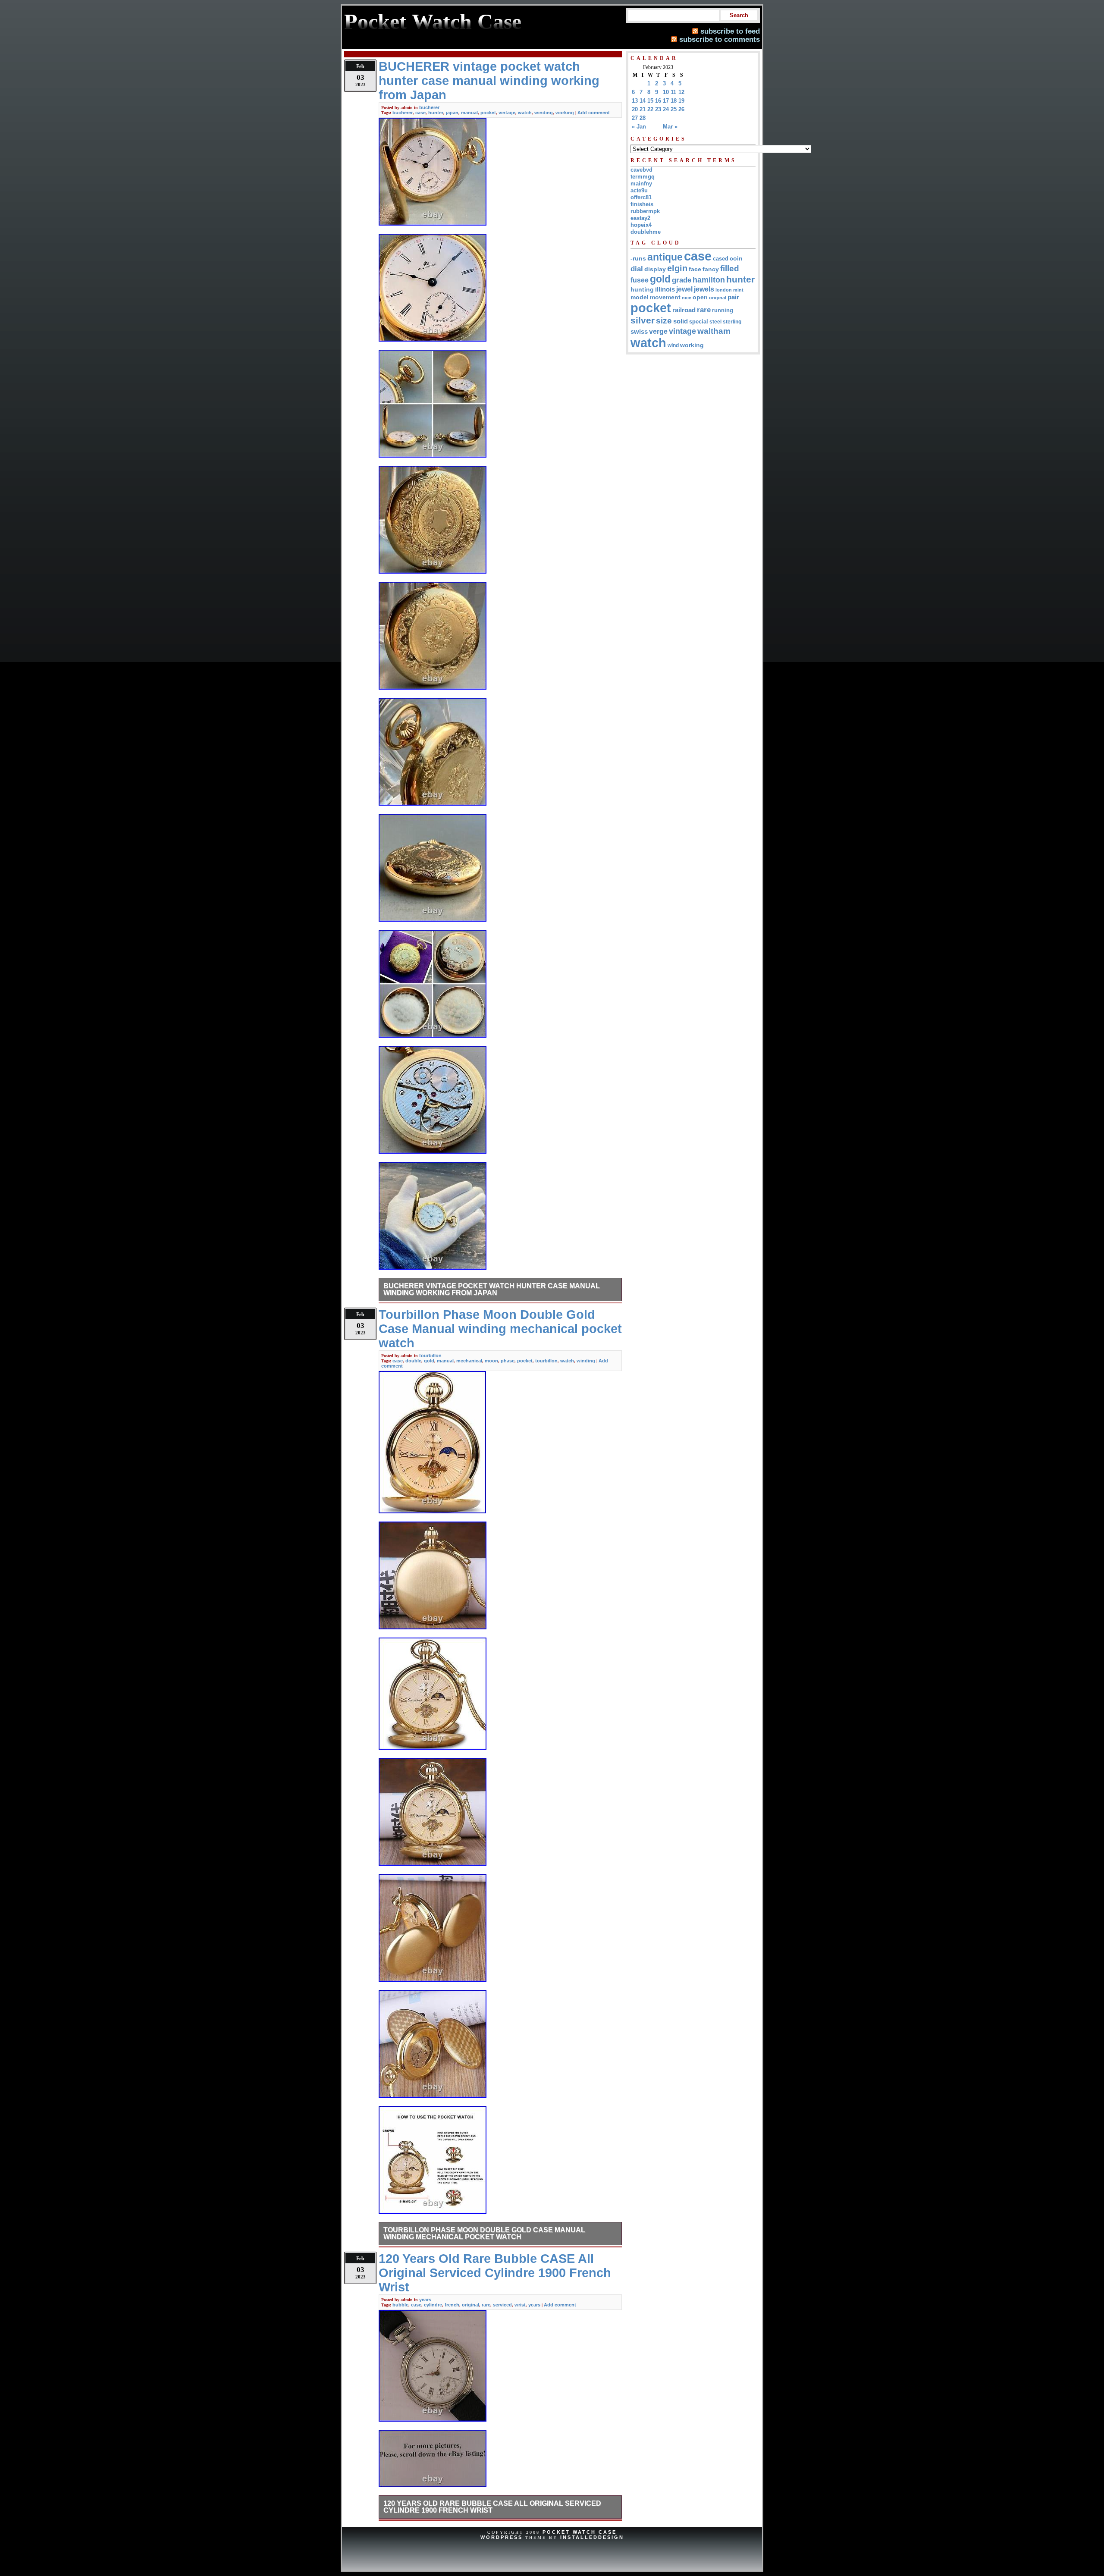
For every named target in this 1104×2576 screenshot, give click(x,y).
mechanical (469, 1361)
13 (635, 101)
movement (665, 297)
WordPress (502, 2537)
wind (673, 345)
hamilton (709, 280)
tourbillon (430, 1355)
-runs (638, 258)
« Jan (639, 127)
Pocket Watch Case (580, 2532)
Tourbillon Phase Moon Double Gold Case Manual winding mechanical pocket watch (484, 2233)
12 (681, 92)
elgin (677, 268)
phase (508, 1361)
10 (666, 92)
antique (665, 257)
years (425, 2300)
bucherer (429, 107)
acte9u (639, 190)
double (413, 1361)
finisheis (642, 204)
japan (452, 113)
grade (682, 280)
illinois (665, 289)
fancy (711, 269)
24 (666, 109)
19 (681, 101)
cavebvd (641, 170)
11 (673, 92)
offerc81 (641, 197)
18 (674, 101)
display (655, 269)
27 (635, 118)
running (723, 311)
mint (738, 290)
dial (637, 269)
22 (650, 109)
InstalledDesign (592, 2537)
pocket (488, 113)
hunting (642, 289)
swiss (639, 331)
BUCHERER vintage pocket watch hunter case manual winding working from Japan (492, 1289)
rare (486, 2305)
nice (687, 298)
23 (658, 109)
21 (643, 109)
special (699, 322)
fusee (640, 280)
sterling (732, 322)
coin (736, 259)
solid (681, 321)
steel (715, 322)
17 (666, 101)
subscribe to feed (730, 31)
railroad (684, 310)
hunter (436, 113)
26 (681, 109)
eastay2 (640, 218)
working (565, 113)
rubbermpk (645, 211)
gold (429, 1361)
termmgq (643, 177)
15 (650, 101)
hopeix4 (641, 225)
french (452, 2305)
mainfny (641, 184)
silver (643, 320)
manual (469, 113)
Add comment (594, 113)
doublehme (646, 232)
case (420, 113)
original (470, 2305)
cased (721, 259)
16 (658, 101)
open (700, 297)
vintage (507, 113)
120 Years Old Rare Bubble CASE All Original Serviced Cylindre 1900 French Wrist (492, 2507)
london (724, 290)
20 (635, 109)
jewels (704, 289)
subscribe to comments (720, 39)
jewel (684, 289)
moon (491, 1361)
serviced (502, 2305)
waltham (714, 331)
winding (544, 113)
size (664, 321)
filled (730, 268)
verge (658, 331)
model (640, 297)
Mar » (670, 127)
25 (674, 109)
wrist (520, 2305)
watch (525, 113)
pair (733, 297)
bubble (400, 2305)
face (695, 269)
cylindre (433, 2305)
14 (643, 101)
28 (643, 118)
